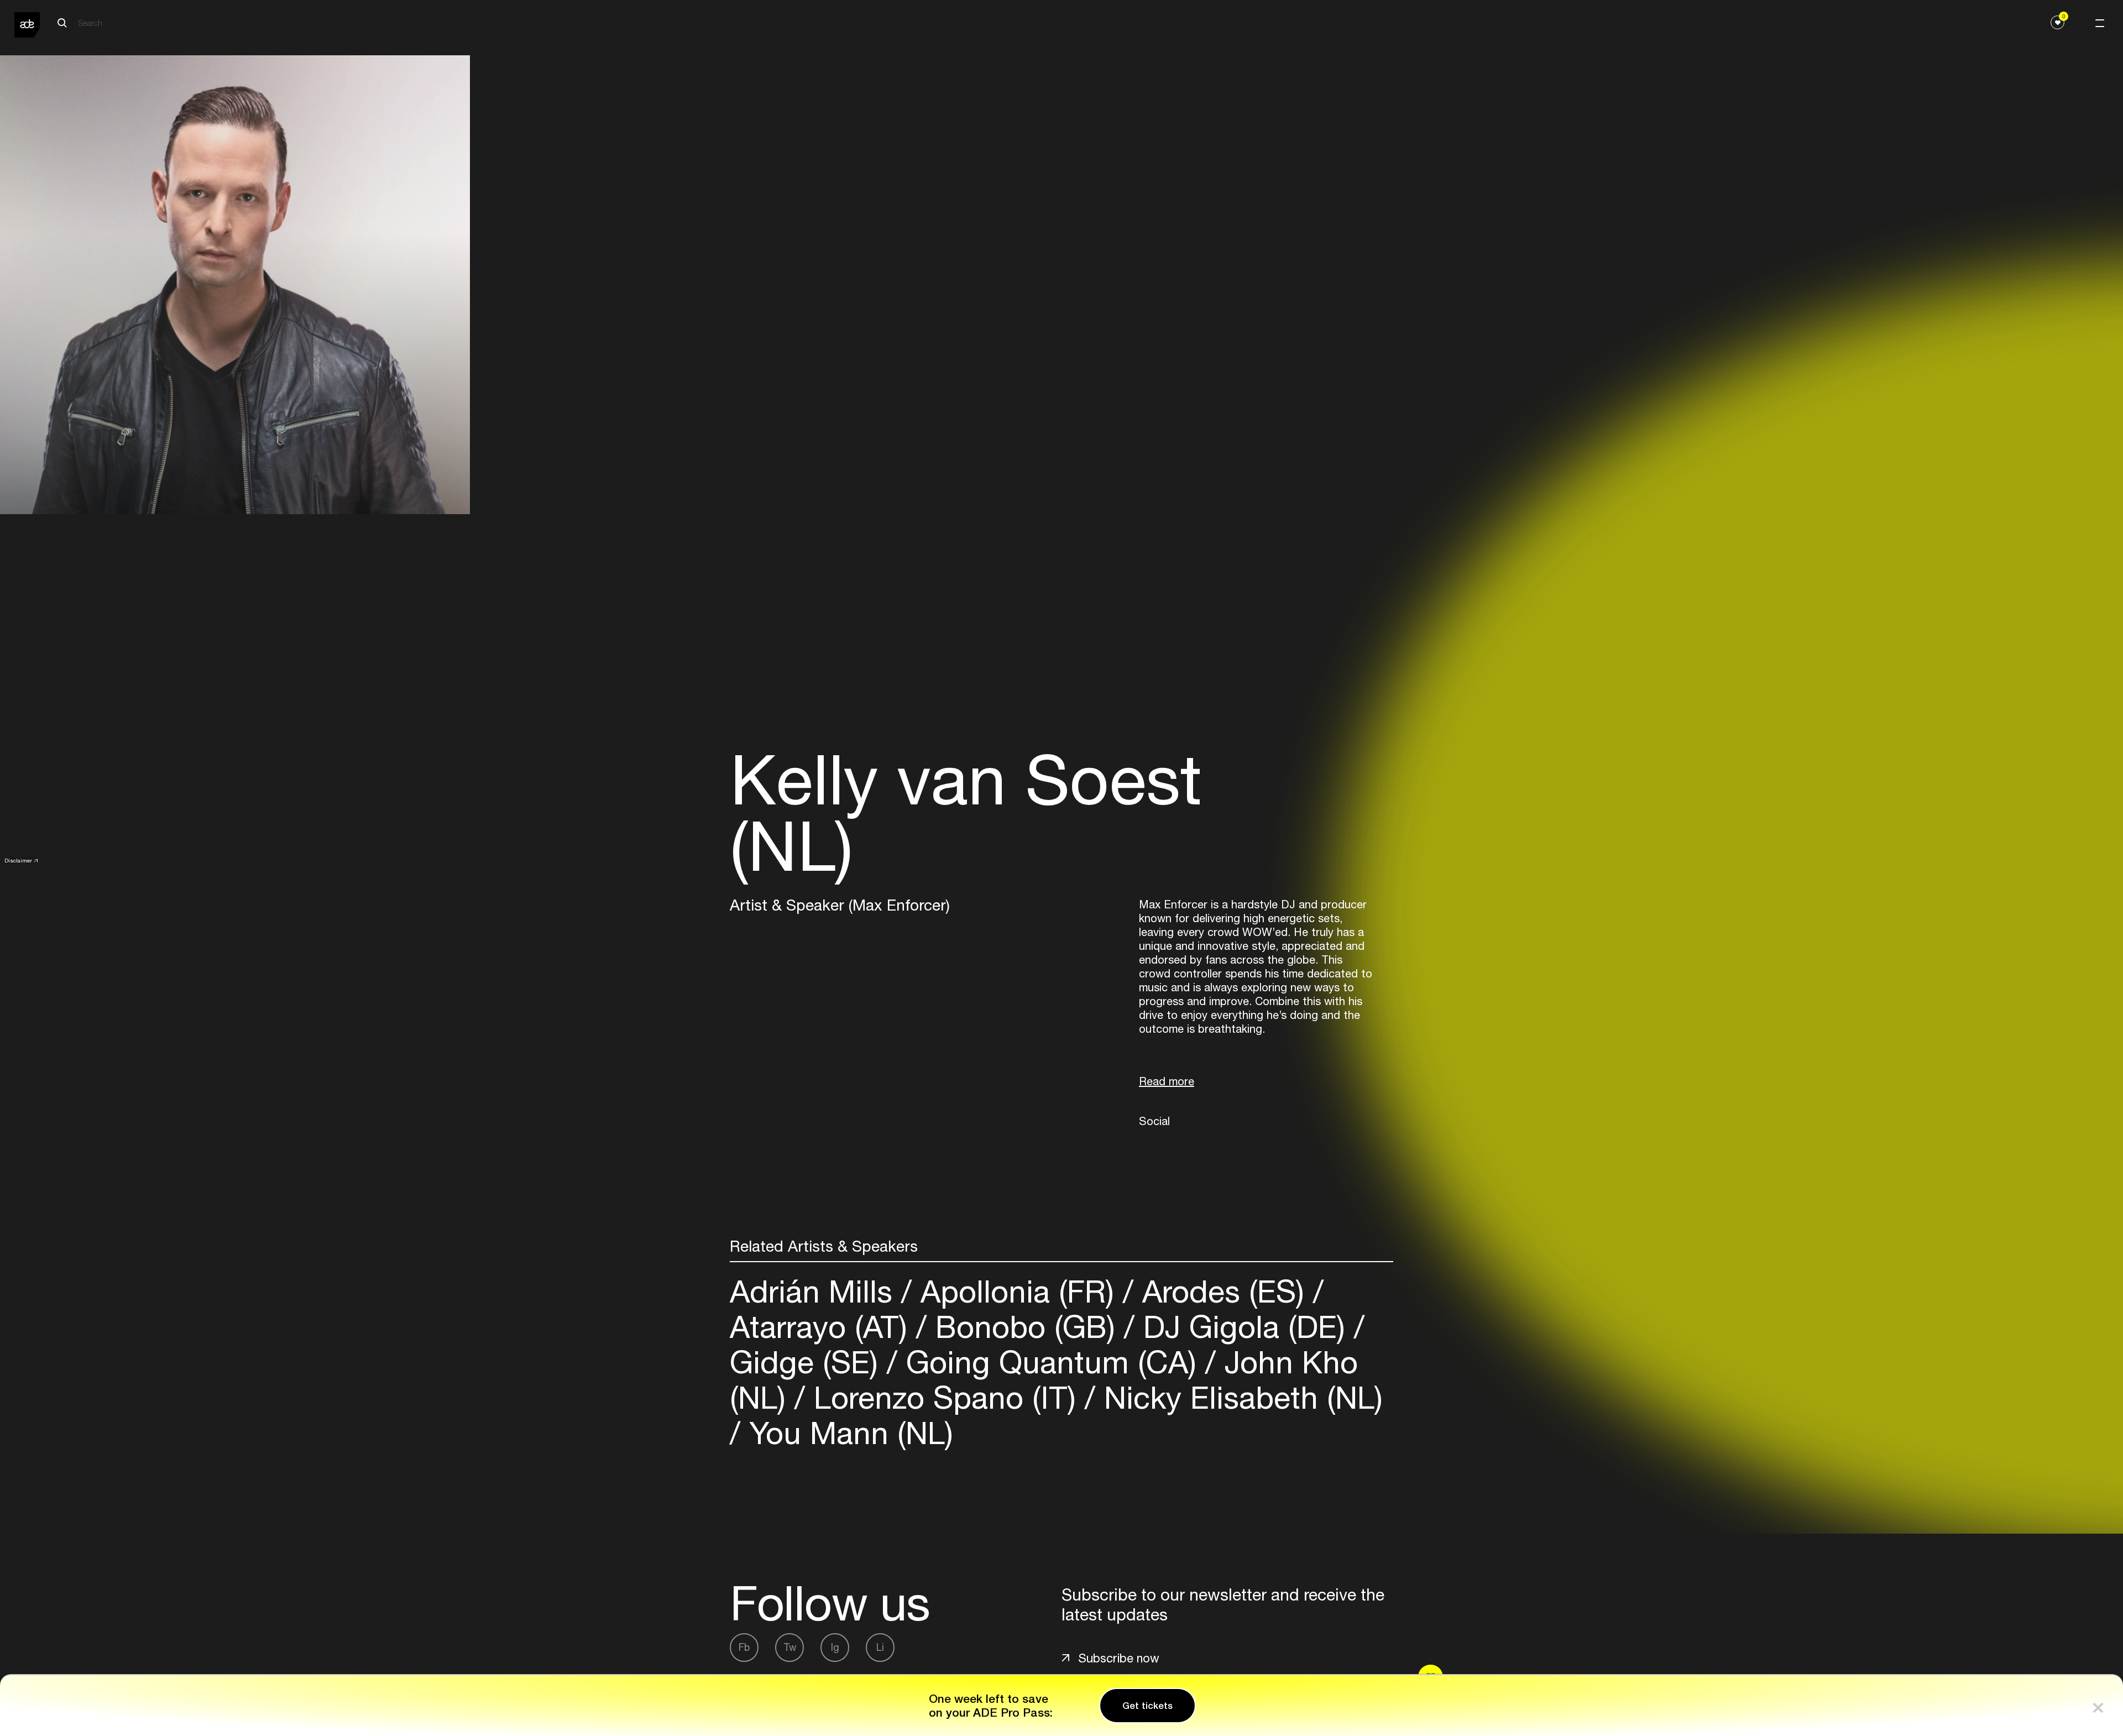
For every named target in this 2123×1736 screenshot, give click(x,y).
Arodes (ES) (1223, 1291)
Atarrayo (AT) (823, 1327)
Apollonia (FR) (1017, 1291)
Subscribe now (1119, 1658)
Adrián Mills (815, 1291)
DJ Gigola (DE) (1244, 1327)
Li (880, 1647)
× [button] (2098, 1705)
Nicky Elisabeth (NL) (1239, 1397)
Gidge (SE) (808, 1362)
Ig (835, 1647)
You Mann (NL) (847, 1433)
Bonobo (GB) (1025, 1327)
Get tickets (1147, 1706)
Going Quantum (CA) (1051, 1362)
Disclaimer (18, 860)
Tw (790, 1647)
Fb (744, 1647)
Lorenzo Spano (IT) (945, 1397)
